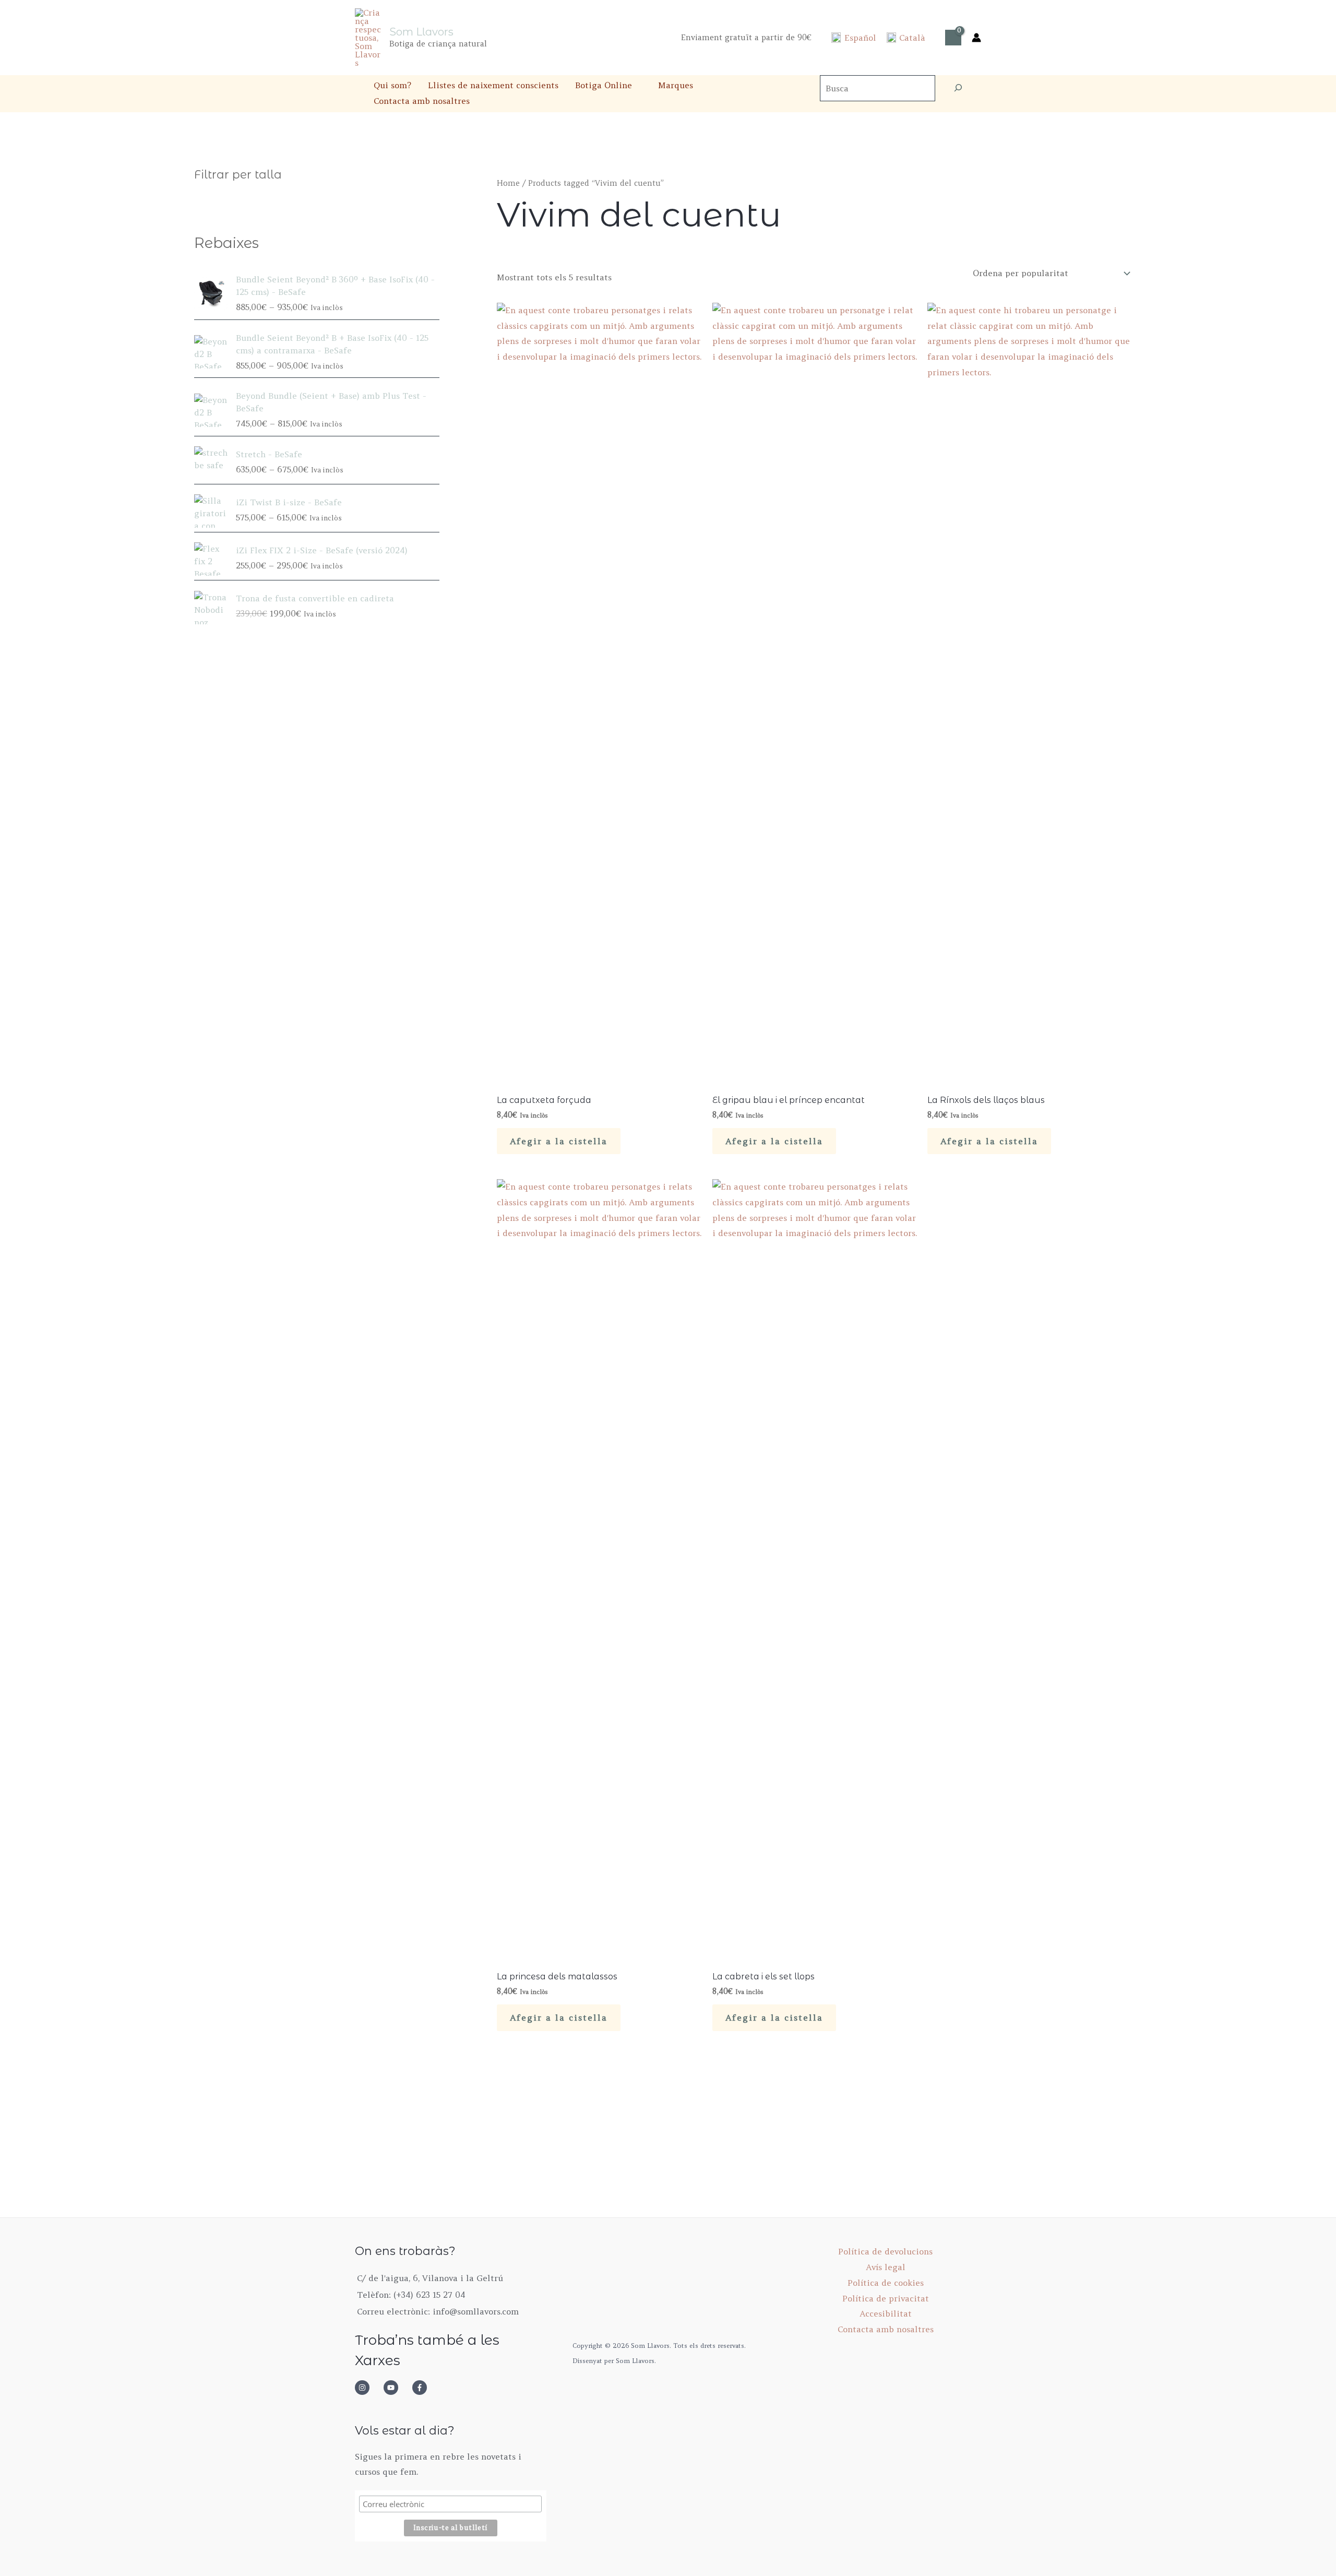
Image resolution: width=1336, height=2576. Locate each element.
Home (508, 183)
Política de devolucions (885, 2251)
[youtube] (397, 2388)
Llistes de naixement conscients (493, 85)
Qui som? (392, 85)
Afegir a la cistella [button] (559, 1141)
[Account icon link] (976, 38)
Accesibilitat (886, 2313)
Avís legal (886, 2267)
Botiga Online (604, 85)
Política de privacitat (886, 2298)
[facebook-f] (423, 2388)
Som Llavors (421, 32)
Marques (676, 85)
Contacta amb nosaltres (422, 101)
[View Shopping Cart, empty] (953, 38)
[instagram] (368, 2388)
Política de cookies (886, 2283)
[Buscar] (958, 88)
